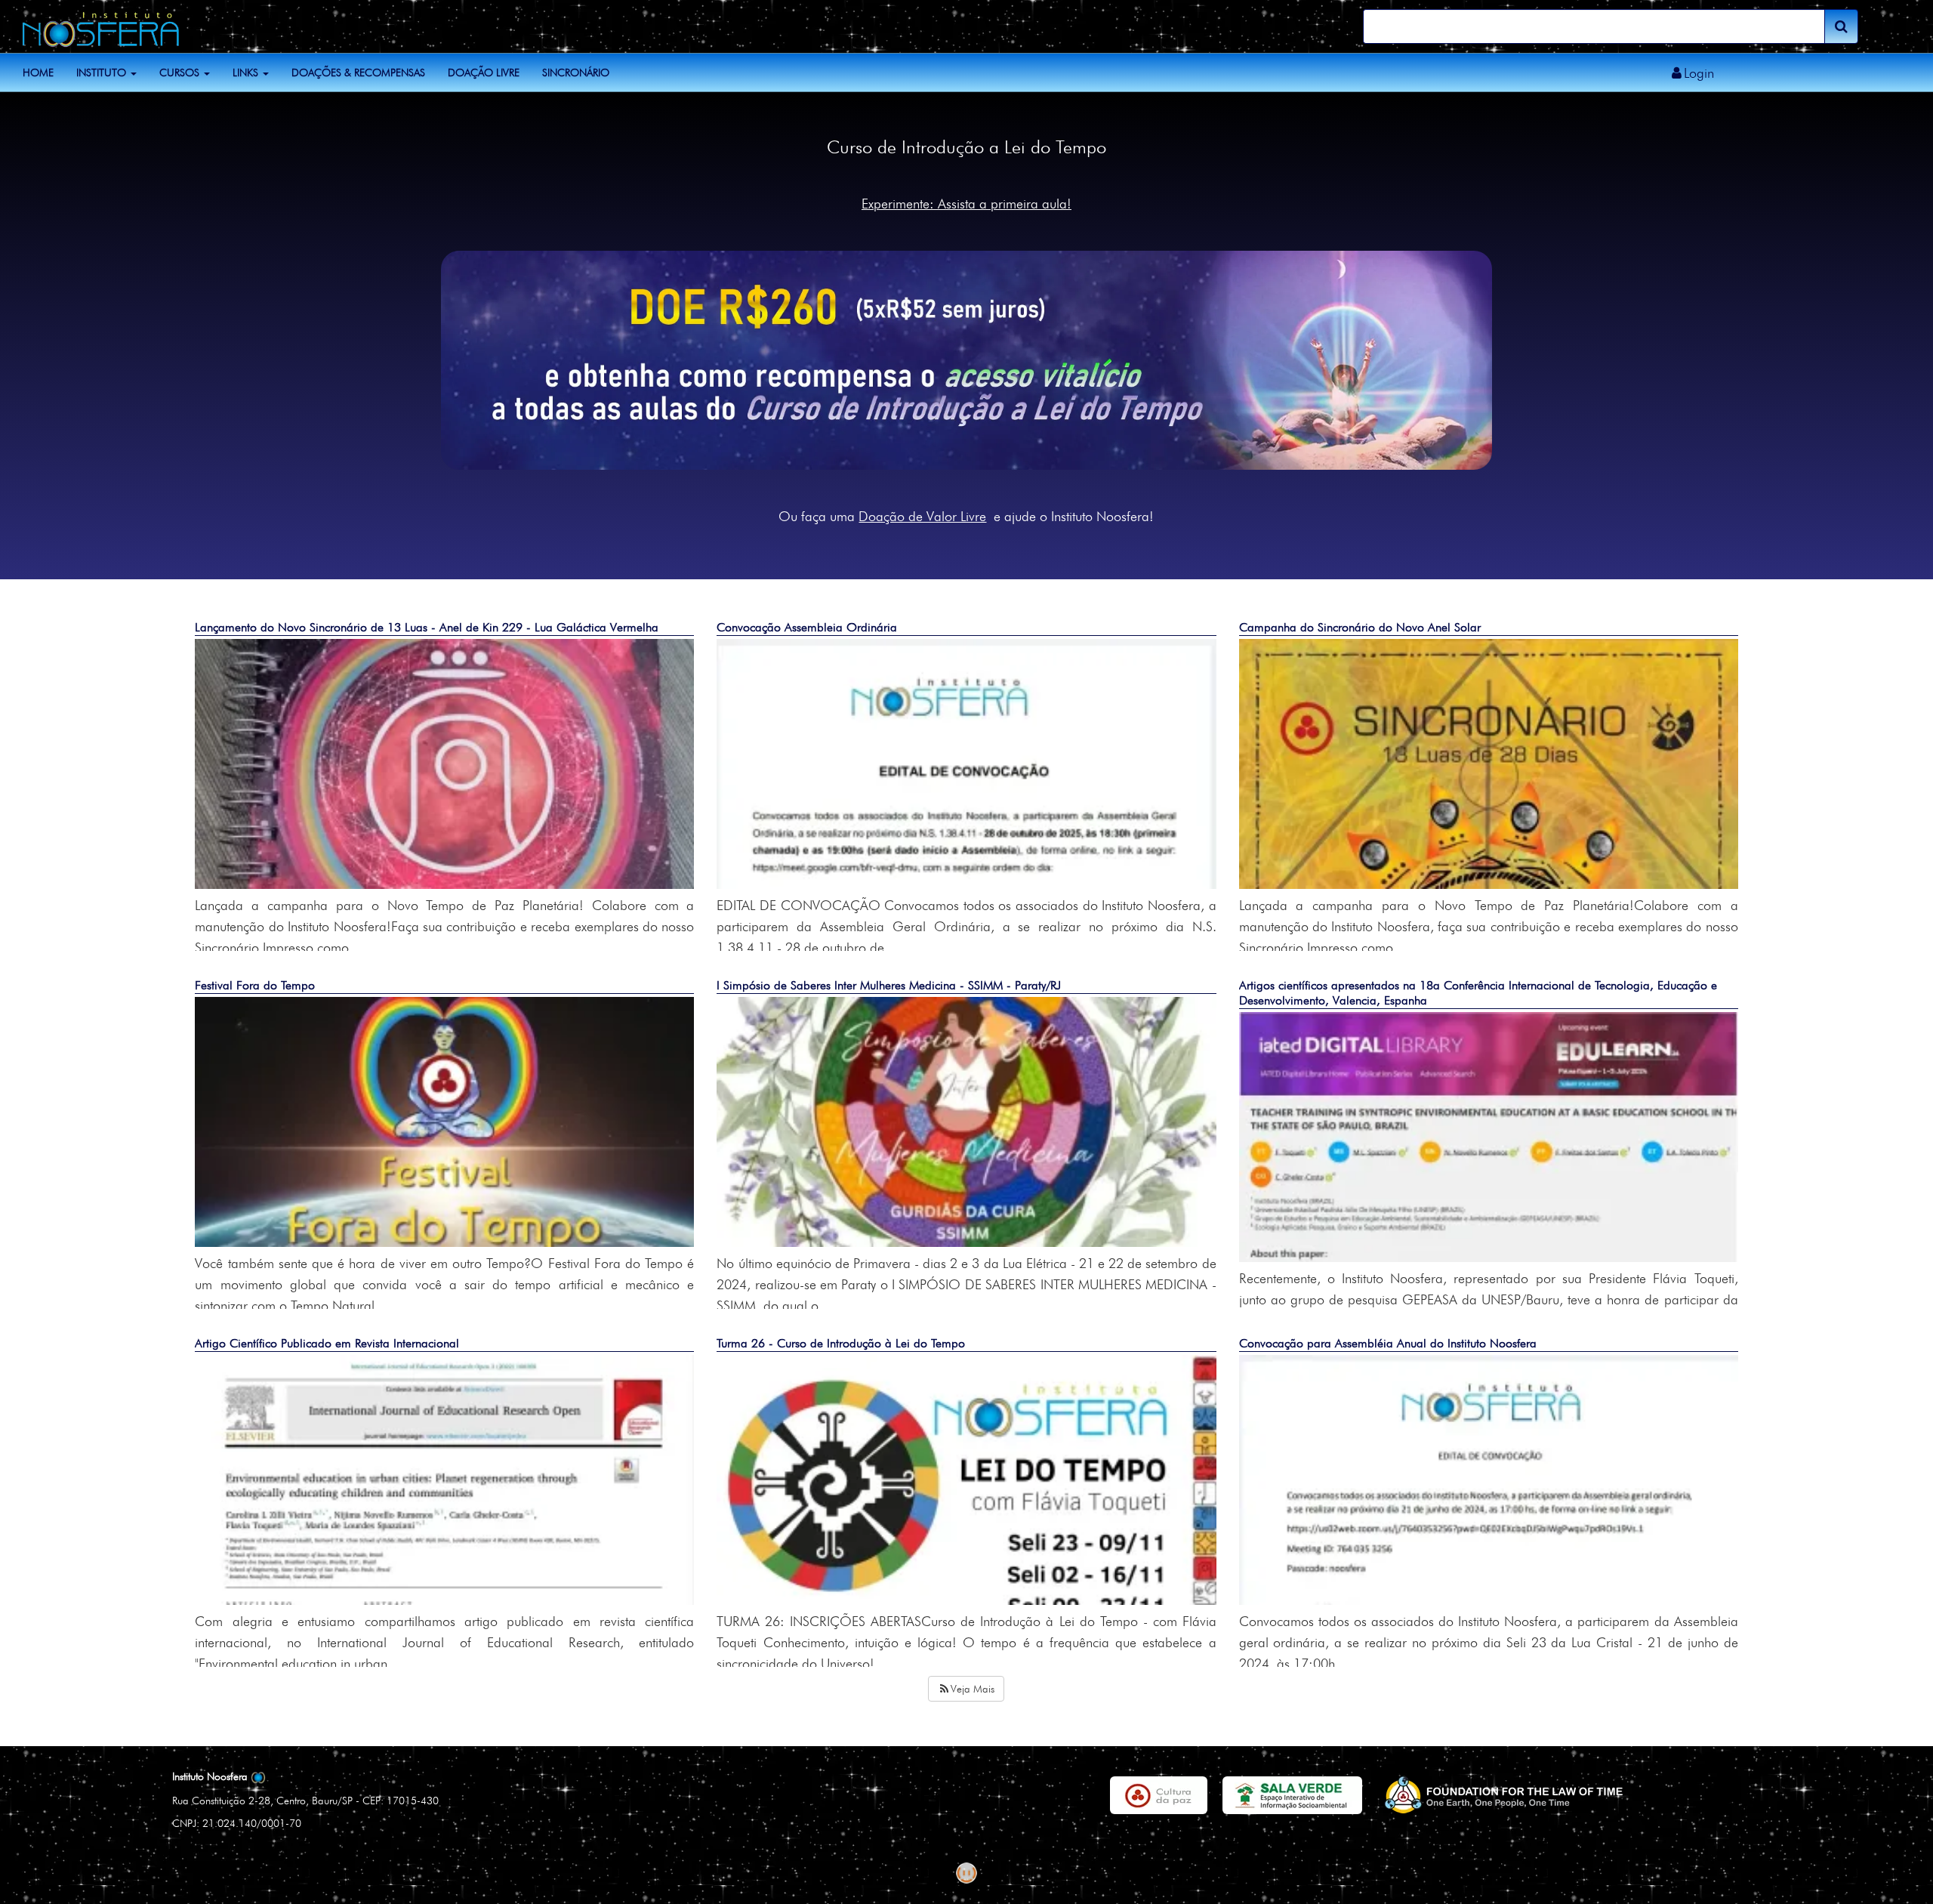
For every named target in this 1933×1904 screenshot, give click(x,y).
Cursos (181, 73)
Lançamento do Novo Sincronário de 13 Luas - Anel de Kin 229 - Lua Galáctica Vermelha (427, 627)
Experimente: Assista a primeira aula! (966, 204)
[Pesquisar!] (1841, 26)
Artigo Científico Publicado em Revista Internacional (327, 1343)
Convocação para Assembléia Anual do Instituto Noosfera (1388, 1343)
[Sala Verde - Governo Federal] (1292, 1795)
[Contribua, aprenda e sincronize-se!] (966, 358)
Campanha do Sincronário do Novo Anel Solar (1360, 627)
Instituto (103, 73)
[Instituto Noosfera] (95, 25)
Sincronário (576, 73)
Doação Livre (484, 73)
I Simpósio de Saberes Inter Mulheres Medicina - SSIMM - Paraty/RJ (889, 985)
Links (247, 73)
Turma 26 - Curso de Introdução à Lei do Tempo (841, 1343)
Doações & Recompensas (358, 73)
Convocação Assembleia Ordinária (807, 627)
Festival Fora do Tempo (255, 985)
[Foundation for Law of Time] (1503, 1795)
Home (38, 73)
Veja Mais (973, 1689)
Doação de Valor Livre (922, 516)
